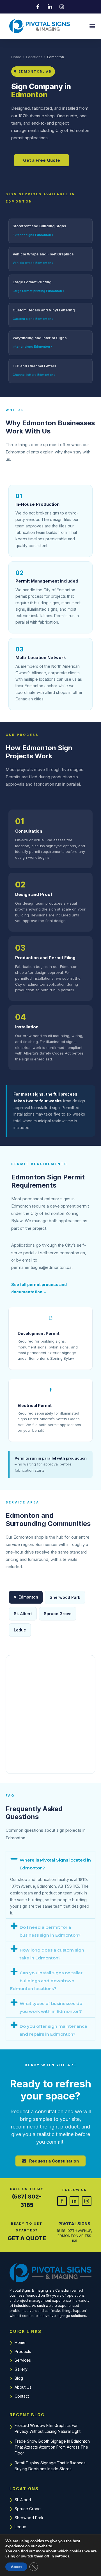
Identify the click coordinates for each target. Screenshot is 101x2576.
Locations (34, 57)
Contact (22, 2396)
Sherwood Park (65, 1597)
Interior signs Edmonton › (32, 347)
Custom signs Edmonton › (33, 319)
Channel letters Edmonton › (34, 375)
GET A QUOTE (27, 2238)
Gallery (21, 2369)
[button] (92, 26)
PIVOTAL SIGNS (74, 2224)
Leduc (20, 1630)
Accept (16, 2567)
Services (23, 2360)
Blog (19, 2378)
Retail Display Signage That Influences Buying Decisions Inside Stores (50, 2466)
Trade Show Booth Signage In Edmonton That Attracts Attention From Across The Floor (52, 2447)
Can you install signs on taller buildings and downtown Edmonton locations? (46, 1981)
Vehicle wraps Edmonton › (33, 263)
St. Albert (23, 1614)
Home (16, 57)
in (74, 2201)
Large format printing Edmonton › (38, 291)
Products (23, 2351)
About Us (23, 2387)
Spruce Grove (58, 1614)
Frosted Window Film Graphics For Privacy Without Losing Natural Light (48, 2428)
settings (62, 2556)
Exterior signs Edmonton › (33, 235)
